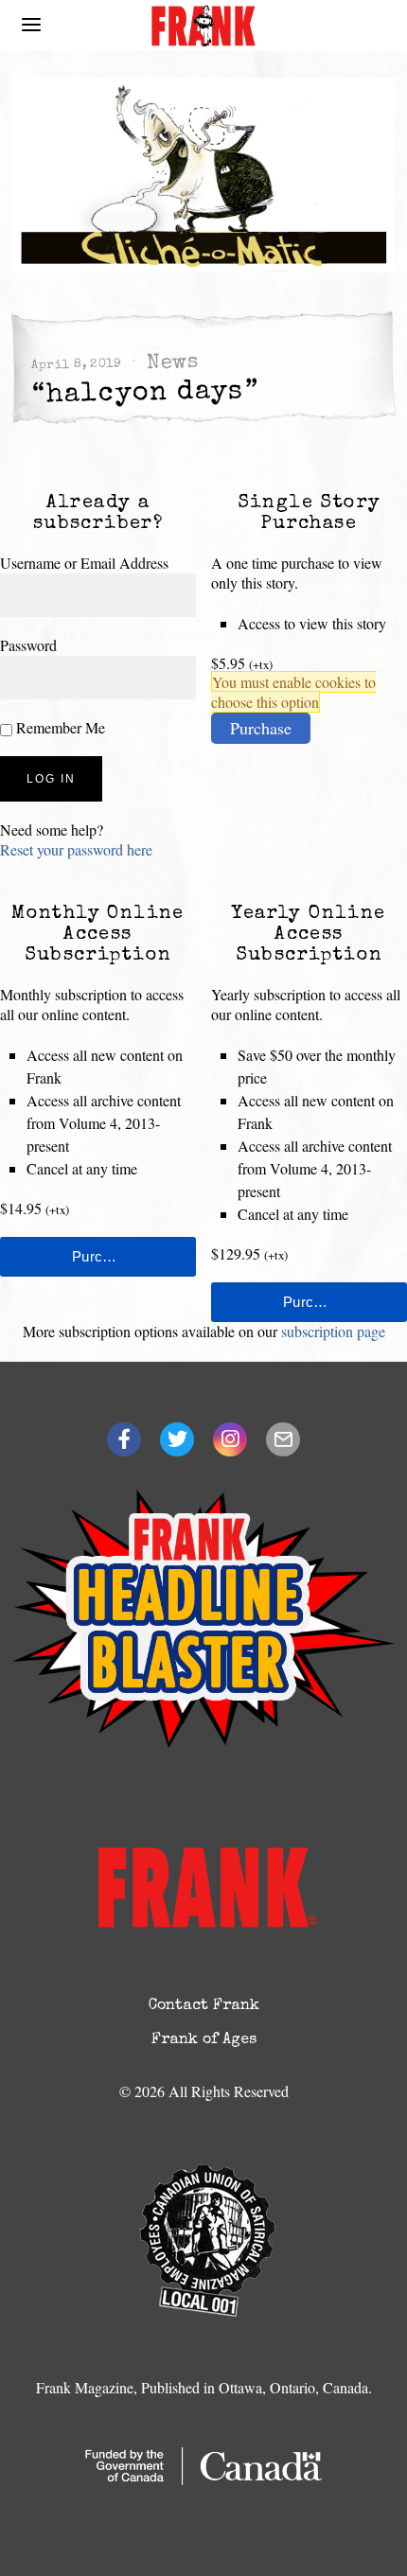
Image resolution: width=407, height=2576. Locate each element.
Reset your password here (76, 849)
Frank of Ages (204, 2040)
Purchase (261, 728)
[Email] (283, 1439)
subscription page (333, 1331)
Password (28, 645)
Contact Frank (204, 2006)
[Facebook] (124, 1439)
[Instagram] (230, 1439)
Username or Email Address (84, 563)
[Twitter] (177, 1439)
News (172, 364)
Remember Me (59, 727)
